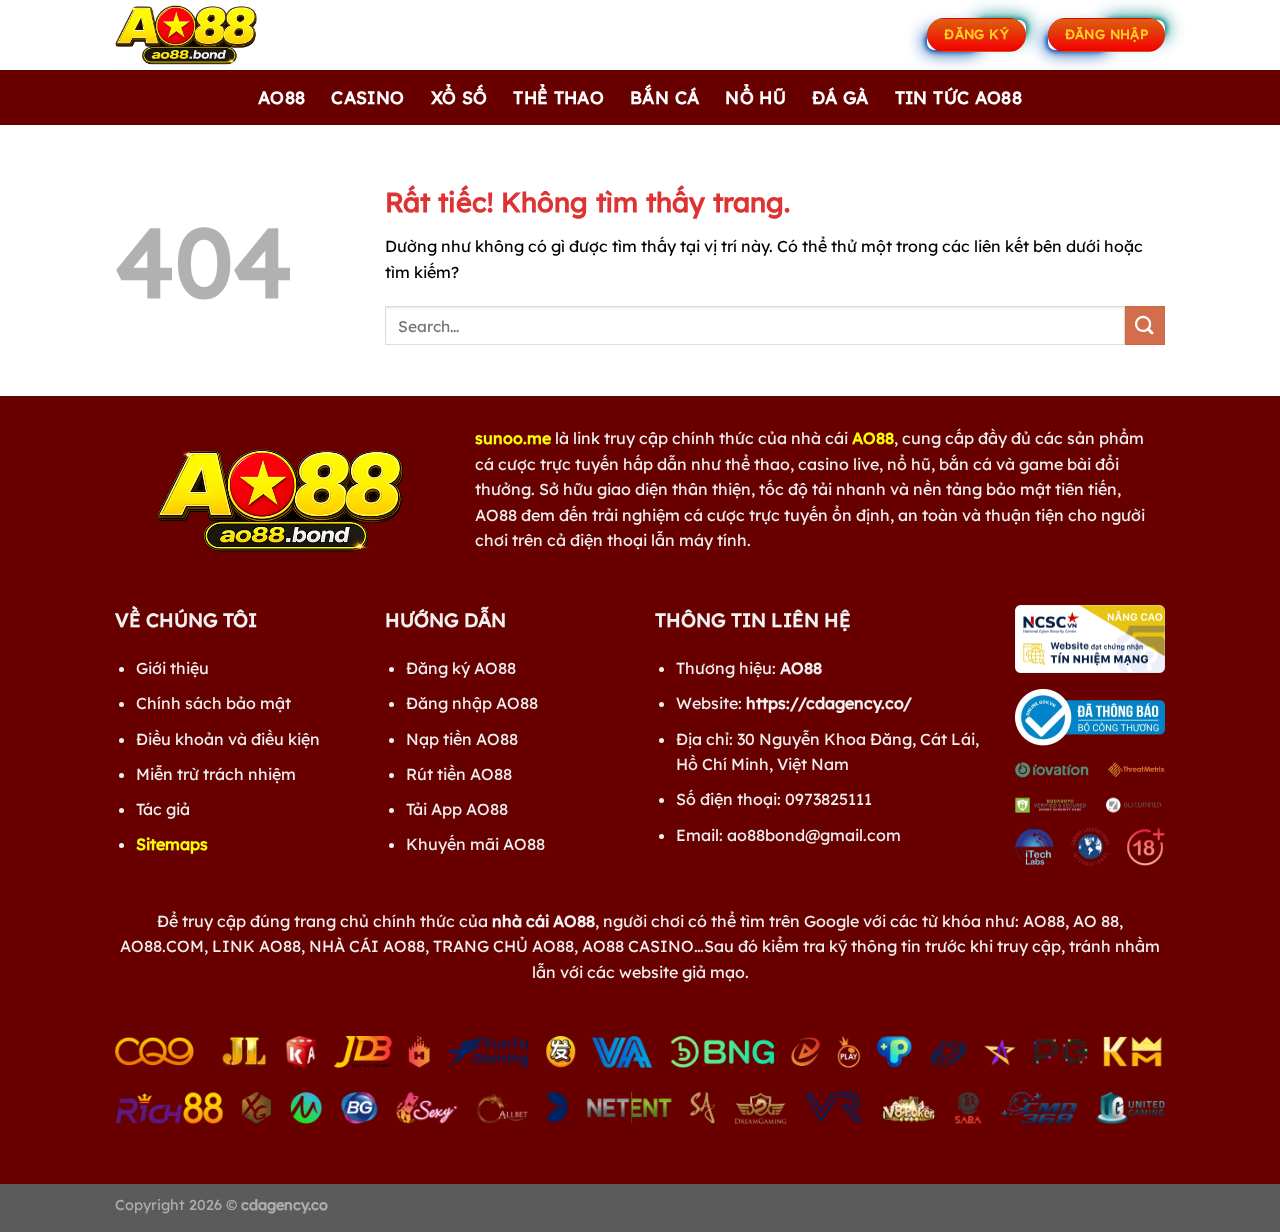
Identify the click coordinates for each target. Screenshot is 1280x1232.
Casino (367, 97)
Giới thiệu (172, 668)
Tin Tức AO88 (958, 97)
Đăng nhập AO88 (472, 703)
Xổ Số (459, 97)
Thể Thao (558, 97)
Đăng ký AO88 (461, 668)
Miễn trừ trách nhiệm (216, 774)
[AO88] (215, 35)
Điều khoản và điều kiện (228, 739)
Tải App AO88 (457, 809)
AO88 (281, 97)
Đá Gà (840, 97)
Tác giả (163, 809)
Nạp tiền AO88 (462, 739)
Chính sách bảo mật (213, 703)
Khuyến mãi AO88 (475, 844)
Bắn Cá (664, 97)
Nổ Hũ (755, 97)
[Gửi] (1145, 325)
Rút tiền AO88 (459, 774)
